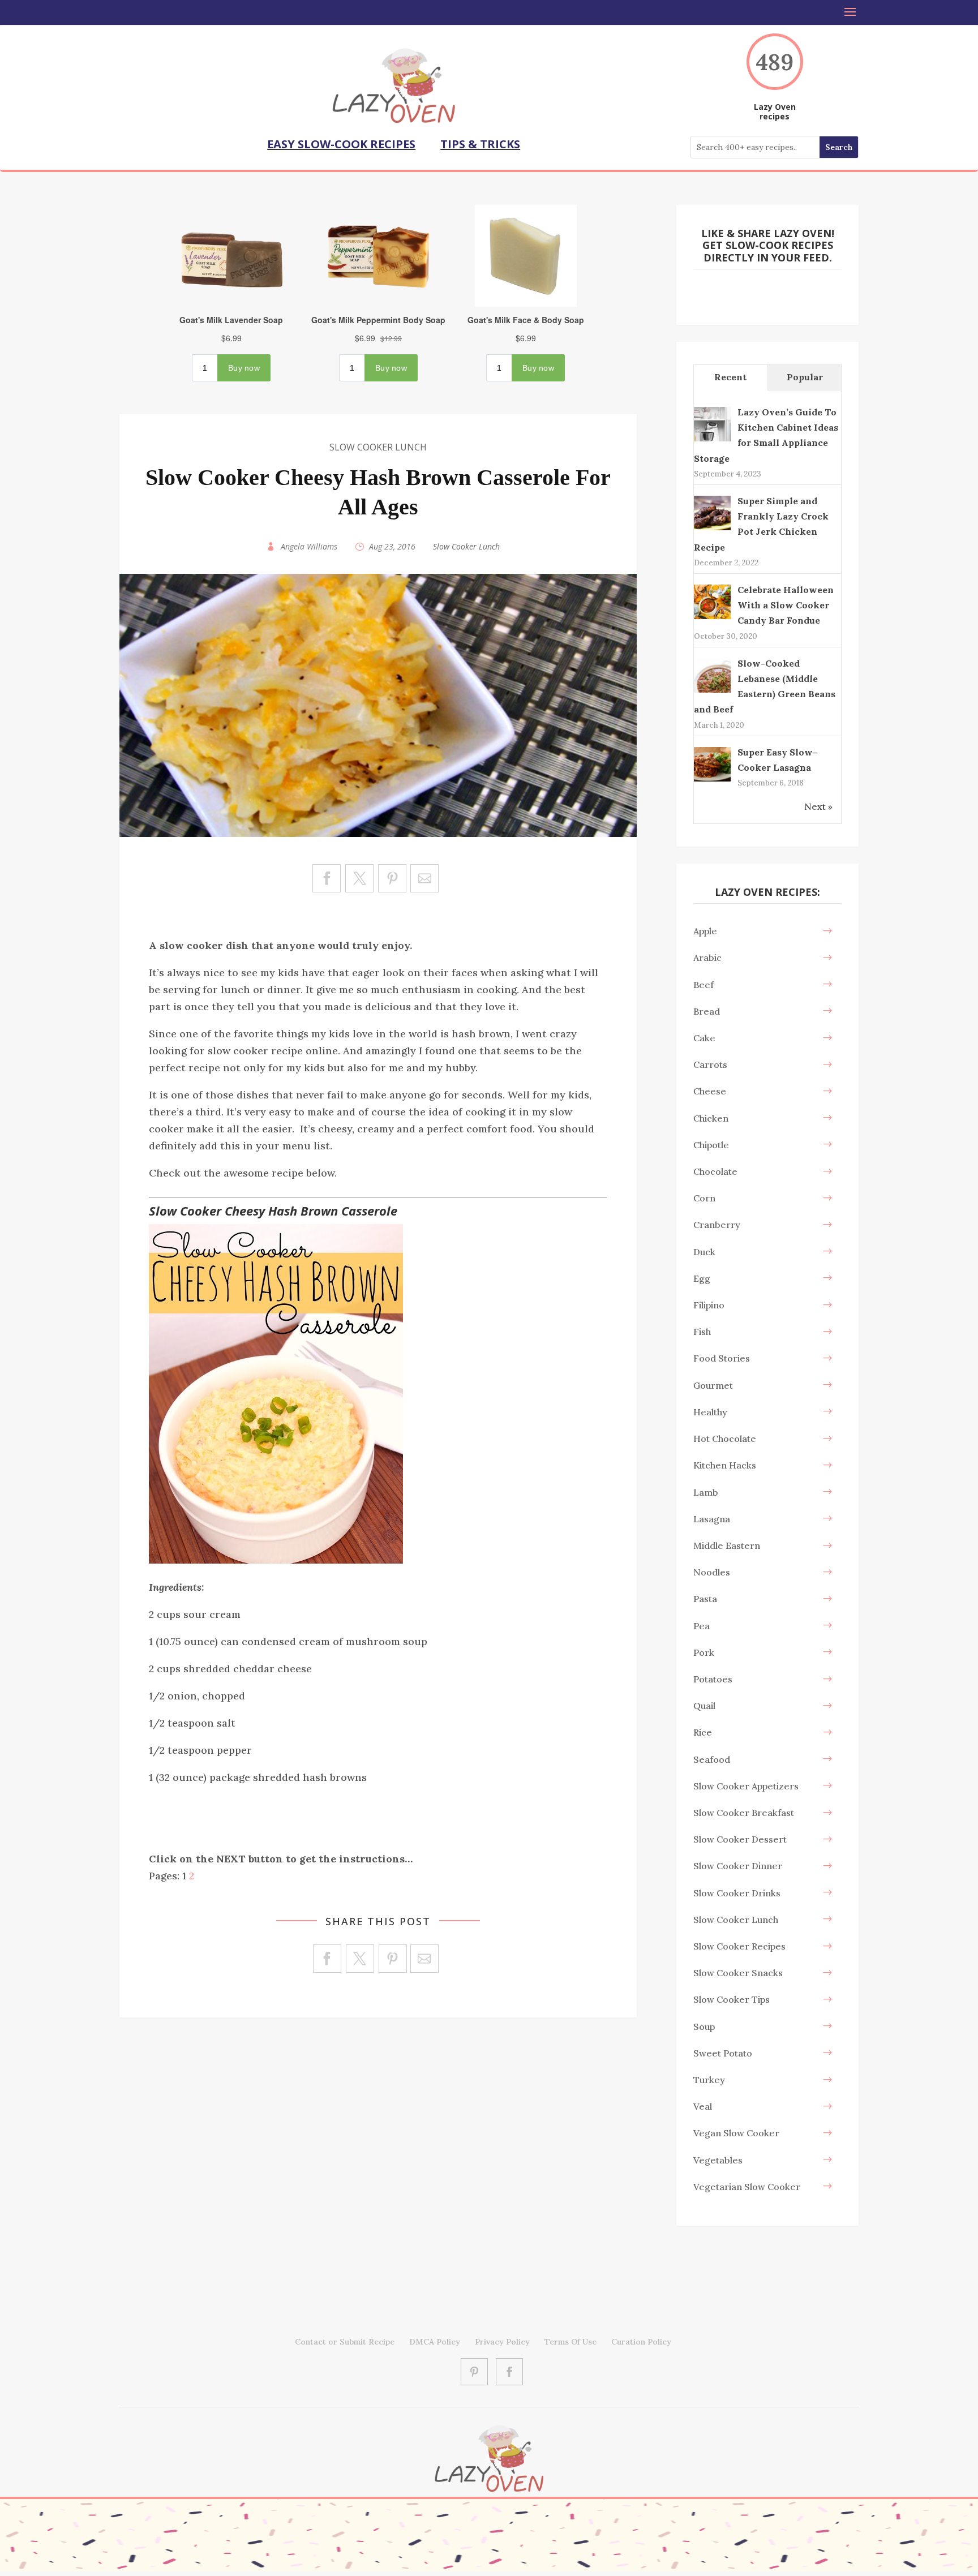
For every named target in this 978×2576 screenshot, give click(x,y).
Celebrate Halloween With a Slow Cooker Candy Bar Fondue (786, 605)
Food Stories (722, 1358)
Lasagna (712, 1519)
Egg (702, 1278)
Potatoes (713, 1679)
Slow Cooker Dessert (740, 1839)
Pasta (705, 1599)
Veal (703, 2106)
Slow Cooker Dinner (738, 1866)
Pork (704, 1652)
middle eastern (727, 1545)
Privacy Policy (502, 2342)
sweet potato (723, 2053)
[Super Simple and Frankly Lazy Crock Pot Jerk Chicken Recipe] (712, 529)
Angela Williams (309, 546)
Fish (702, 1332)
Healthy (710, 1412)
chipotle (711, 1145)
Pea (702, 1626)
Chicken (711, 1118)
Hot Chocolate (725, 1439)
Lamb (706, 1492)
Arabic (707, 958)
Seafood (712, 1759)
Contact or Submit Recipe (345, 2342)
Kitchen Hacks (725, 1465)
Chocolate (715, 1171)
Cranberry (717, 1225)
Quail (704, 1706)
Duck (704, 1252)
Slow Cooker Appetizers (746, 1786)
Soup (704, 2027)
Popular (805, 377)
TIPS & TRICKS (480, 144)
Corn (704, 1198)
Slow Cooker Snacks (738, 1973)
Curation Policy (641, 2342)
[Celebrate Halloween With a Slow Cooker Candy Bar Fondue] (712, 618)
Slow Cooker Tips (732, 1999)
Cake (704, 1038)
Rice (703, 1732)
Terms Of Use (570, 2342)
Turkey (709, 2080)
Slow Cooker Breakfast (744, 1813)
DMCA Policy (435, 2342)
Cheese (710, 1091)
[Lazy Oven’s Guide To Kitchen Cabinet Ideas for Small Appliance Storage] (712, 440)
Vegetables (718, 2160)
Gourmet (713, 1385)
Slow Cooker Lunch (378, 447)
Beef (704, 985)
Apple (705, 931)
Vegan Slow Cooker (736, 2133)
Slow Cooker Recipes (739, 1946)
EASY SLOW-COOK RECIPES (341, 144)
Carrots (710, 1064)
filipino (709, 1305)
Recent (730, 377)
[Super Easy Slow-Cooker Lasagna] (712, 780)
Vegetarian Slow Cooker (747, 2187)
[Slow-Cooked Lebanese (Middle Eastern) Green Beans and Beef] (712, 692)
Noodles (712, 1572)
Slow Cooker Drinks (737, 1893)
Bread (707, 1011)
